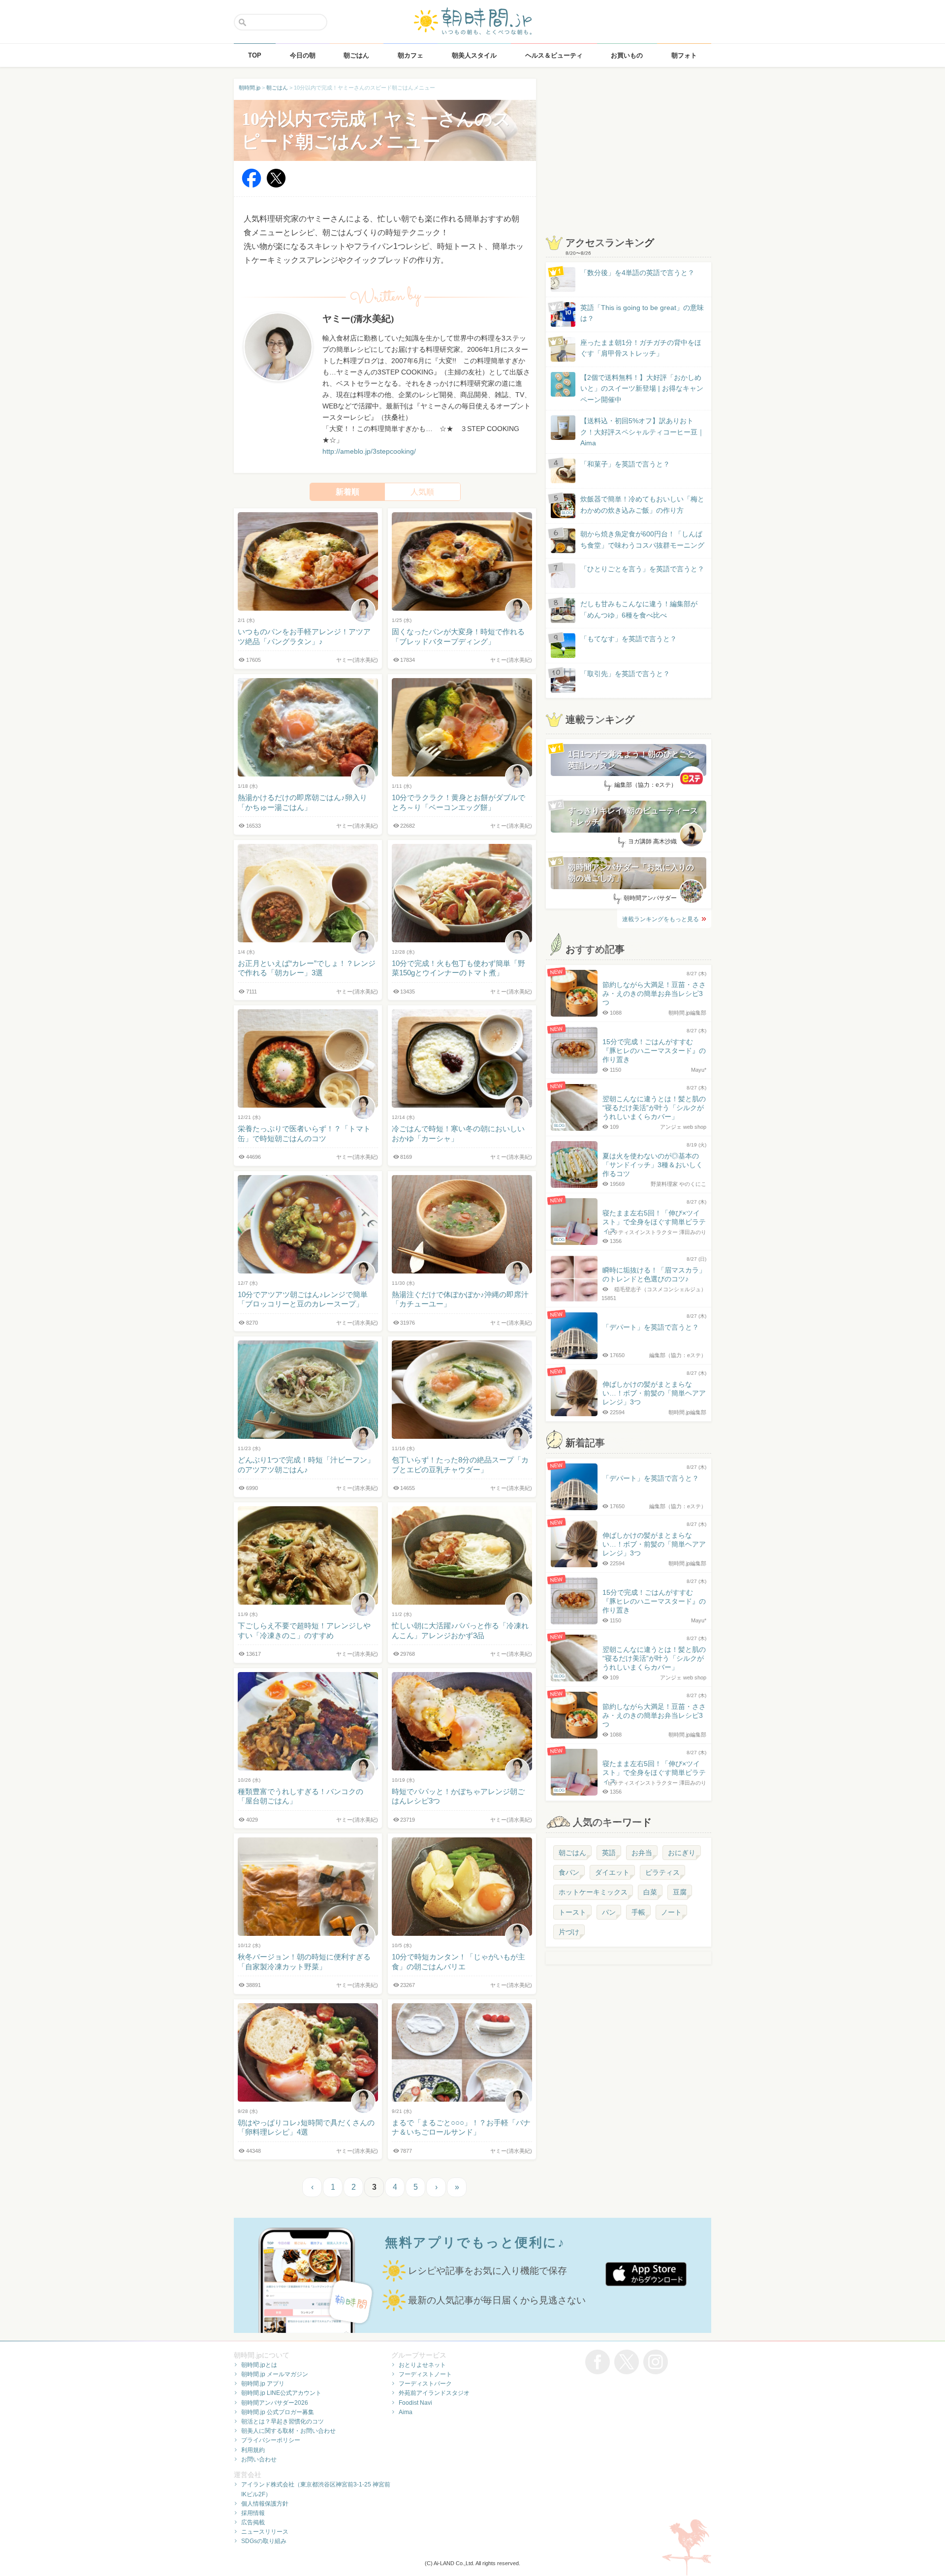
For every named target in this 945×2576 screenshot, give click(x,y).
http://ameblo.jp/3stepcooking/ (369, 451)
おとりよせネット (422, 2365)
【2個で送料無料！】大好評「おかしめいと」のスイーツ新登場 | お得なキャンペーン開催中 (642, 388)
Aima (406, 2412)
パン (609, 1912)
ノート (671, 1912)
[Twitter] (276, 185)
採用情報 (253, 2513)
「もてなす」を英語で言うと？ (629, 639)
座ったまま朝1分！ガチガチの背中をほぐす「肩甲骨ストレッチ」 (641, 348)
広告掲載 (253, 2522)
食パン (569, 1872)
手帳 (638, 1912)
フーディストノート (425, 2374)
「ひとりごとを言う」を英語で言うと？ (642, 569)
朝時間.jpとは (259, 2365)
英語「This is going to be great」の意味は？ (642, 313)
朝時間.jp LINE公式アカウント (281, 2393)
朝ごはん (572, 1853)
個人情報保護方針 (265, 2504)
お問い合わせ (259, 2459)
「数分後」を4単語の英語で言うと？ (637, 273)
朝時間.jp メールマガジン (275, 2374)
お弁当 (642, 1853)
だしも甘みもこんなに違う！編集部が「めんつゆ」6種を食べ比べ (639, 609)
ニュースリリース (265, 2532)
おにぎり (682, 1853)
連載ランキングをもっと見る (661, 919)
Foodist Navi (415, 2403)
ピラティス (662, 1872)
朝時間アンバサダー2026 (275, 2403)
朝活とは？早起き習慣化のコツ (283, 2421)
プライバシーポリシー (271, 2440)
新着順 (347, 492)
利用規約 (253, 2450)
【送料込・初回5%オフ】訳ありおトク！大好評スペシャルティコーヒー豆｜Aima (642, 432)
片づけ (569, 1932)
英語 (609, 1853)
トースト (572, 1912)
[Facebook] (252, 185)
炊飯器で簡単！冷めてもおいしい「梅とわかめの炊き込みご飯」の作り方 (633, 505)
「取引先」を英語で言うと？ (625, 674)
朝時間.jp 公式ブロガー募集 (278, 2412)
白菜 (650, 1892)
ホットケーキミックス (593, 1892)
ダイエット (612, 1872)
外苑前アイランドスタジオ (434, 2393)
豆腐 (680, 1892)
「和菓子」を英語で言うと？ (625, 464)
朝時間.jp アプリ (263, 2384)
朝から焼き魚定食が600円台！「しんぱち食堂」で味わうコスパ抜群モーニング (642, 539)
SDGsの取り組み (264, 2541)
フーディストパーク (425, 2384)
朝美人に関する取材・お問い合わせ (288, 2431)
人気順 (422, 492)
